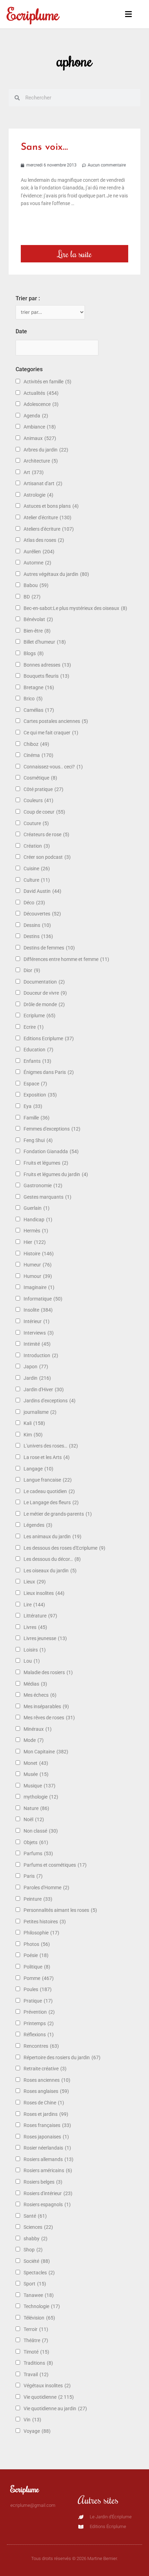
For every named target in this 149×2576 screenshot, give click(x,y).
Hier (35, 1242)
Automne (37, 563)
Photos (37, 1944)
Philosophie (41, 1933)
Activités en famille (47, 382)
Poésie (36, 1955)
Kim (33, 1435)
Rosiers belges (43, 2182)
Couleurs (38, 800)
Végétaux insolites (47, 2386)
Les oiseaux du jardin (50, 1571)
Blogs (34, 653)
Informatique (43, 1299)
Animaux (40, 438)
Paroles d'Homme (46, 1888)
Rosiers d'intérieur (48, 2193)
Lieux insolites (44, 1593)
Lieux (35, 1582)
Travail (36, 2374)
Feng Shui (38, 1140)
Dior (32, 970)
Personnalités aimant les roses (60, 1910)
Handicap (38, 1220)
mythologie (41, 1797)
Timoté (36, 2352)
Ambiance (40, 427)
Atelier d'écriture (47, 517)
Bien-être (37, 631)
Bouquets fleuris (46, 676)
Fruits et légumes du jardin (56, 1174)
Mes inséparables (46, 1706)
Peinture (38, 1899)
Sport (35, 2284)
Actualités (41, 393)
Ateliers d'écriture (49, 529)
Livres (35, 1627)
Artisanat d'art (43, 483)
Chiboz (36, 744)
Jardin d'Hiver (44, 1389)
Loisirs (35, 1650)
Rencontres (41, 2046)
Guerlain (37, 1208)
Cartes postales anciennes (56, 721)
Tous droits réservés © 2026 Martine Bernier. (74, 2558)
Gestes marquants (47, 1197)
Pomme (39, 1978)
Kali (34, 1423)
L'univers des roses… (51, 1446)
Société (37, 2261)
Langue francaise (48, 1480)
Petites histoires (45, 1922)
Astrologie (38, 495)
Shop (33, 2250)
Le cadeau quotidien (49, 1491)
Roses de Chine (44, 2103)
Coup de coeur (44, 812)
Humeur (38, 1265)
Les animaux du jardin (52, 1536)
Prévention (39, 2012)
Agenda (36, 416)
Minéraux (38, 1729)
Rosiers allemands (49, 2159)
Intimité (37, 1344)
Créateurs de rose (46, 834)
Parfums (38, 1853)
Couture (36, 823)
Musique (40, 1786)
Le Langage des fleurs (51, 1502)
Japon (36, 1367)
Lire (34, 1605)
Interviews (39, 1333)
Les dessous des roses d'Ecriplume (64, 1548)
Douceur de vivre (45, 993)
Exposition (40, 1095)
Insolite (38, 1310)
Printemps (39, 2023)
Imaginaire (39, 1287)
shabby (36, 2239)
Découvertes (42, 914)
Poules (38, 1989)
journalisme (40, 1412)
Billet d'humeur (45, 642)
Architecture (41, 461)
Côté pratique (43, 789)
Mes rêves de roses (49, 1718)
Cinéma (38, 755)
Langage (38, 1469)
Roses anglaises (46, 2091)
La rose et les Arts (47, 1457)
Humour (38, 1276)
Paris (33, 1876)
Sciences (38, 2227)
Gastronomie (43, 1185)
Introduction (41, 1355)
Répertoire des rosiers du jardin (62, 2057)
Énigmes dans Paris (49, 1072)
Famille (37, 1118)
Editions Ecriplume (49, 1038)
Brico (33, 699)
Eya (33, 1106)
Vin (32, 2420)
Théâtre (36, 2340)
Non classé (41, 1831)
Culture (37, 880)
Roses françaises (47, 2125)
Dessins (37, 925)
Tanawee (39, 2295)
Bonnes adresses (47, 665)
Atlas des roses (44, 540)
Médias (35, 1684)
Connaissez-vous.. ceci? (53, 767)
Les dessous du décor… (52, 1559)
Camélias (39, 710)
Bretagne (39, 687)
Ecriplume (33, 14)
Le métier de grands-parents (58, 1514)
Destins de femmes (49, 948)
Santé (35, 2216)
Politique (37, 1967)
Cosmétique (40, 778)
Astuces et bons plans (51, 506)
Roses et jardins (46, 2114)
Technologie (42, 2306)
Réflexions (39, 2035)
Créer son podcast (47, 857)
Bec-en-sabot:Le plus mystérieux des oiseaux (75, 608)
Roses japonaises (46, 2137)
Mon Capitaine (46, 1752)
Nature (36, 1808)
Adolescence (41, 404)
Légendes (38, 1525)
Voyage (37, 2431)
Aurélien (39, 552)
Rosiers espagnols (47, 2204)
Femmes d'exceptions (52, 1129)
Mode (34, 1740)
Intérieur (37, 1321)
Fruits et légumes (46, 1163)
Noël (34, 1819)
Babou (36, 585)
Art (34, 472)
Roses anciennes (47, 2080)
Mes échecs (40, 1695)
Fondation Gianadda (51, 1151)
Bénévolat (38, 619)
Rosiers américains (48, 2170)
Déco (34, 903)
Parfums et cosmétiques (55, 1865)
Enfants (37, 1061)
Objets (36, 1842)
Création (37, 846)
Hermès (36, 1231)
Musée (36, 1774)
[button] (125, 14)
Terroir (36, 2329)
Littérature (40, 1616)
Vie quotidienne (49, 2397)
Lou (32, 1661)
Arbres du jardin (46, 450)
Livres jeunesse (45, 1638)
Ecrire (34, 1027)
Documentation (44, 982)
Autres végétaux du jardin (56, 574)
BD (32, 597)
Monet (36, 1763)
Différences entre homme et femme (66, 959)
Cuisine (37, 869)
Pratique (38, 2001)
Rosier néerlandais (47, 2148)
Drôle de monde (44, 1004)
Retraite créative (45, 2069)
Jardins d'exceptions (50, 1401)
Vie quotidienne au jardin (55, 2408)
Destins (38, 936)
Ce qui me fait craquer (51, 733)
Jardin (37, 1378)
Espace (35, 1084)
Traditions (38, 2363)
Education (38, 1050)
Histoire (39, 1254)
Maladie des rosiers (48, 1672)
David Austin (42, 891)
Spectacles (39, 2273)
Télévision (39, 2318)
